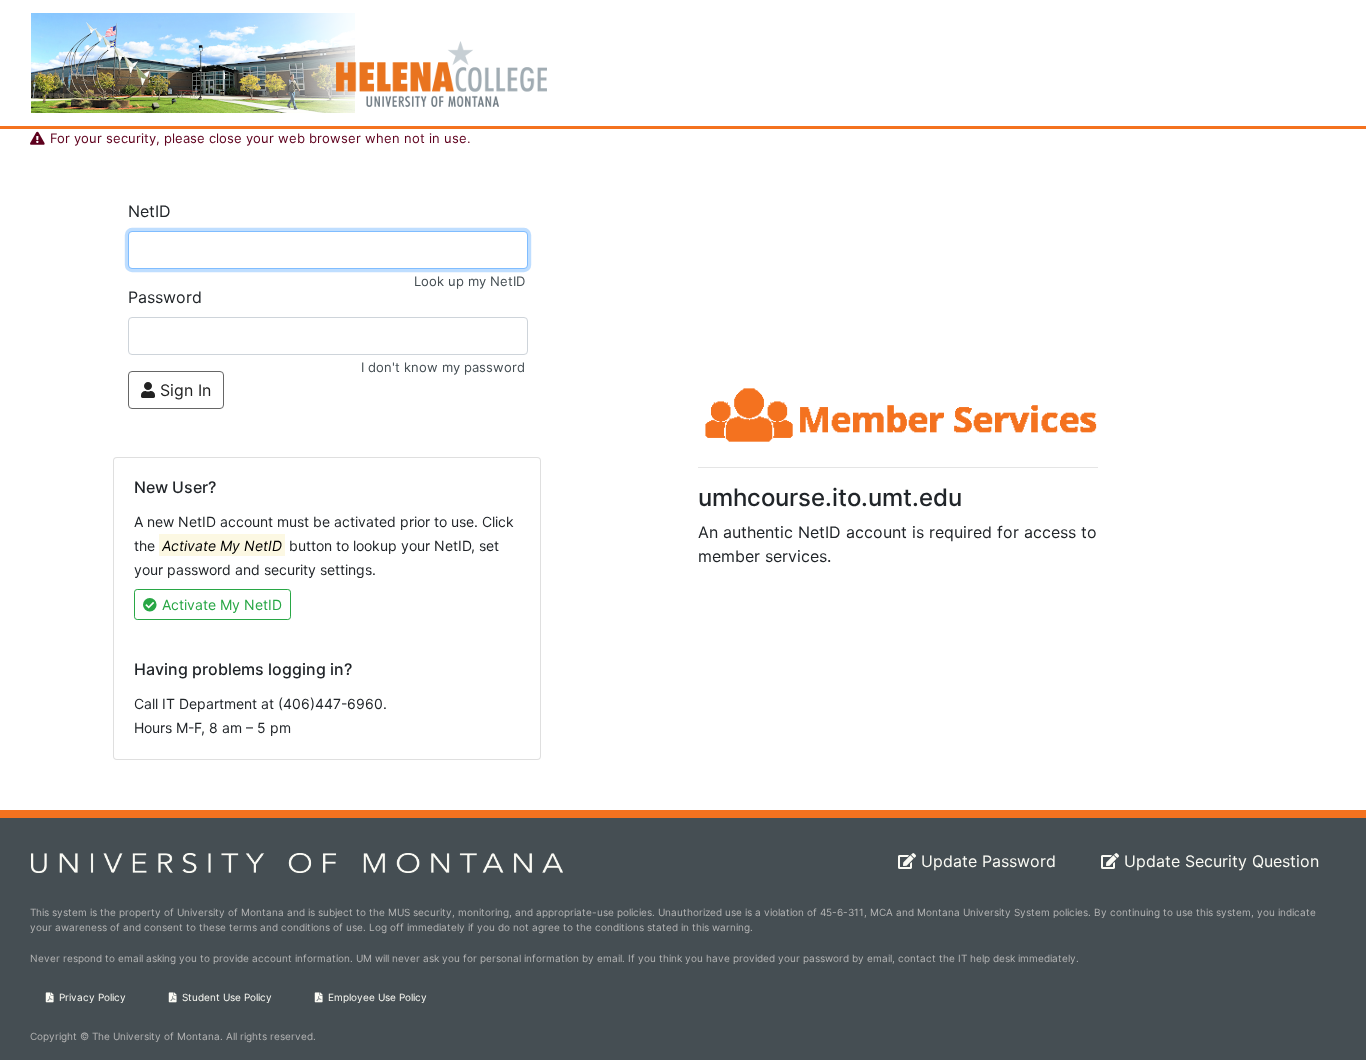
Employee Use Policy (377, 997)
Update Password (988, 861)
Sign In (185, 390)
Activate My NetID (222, 604)
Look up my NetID (469, 281)
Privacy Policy (92, 997)
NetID (149, 211)
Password (165, 297)
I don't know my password (443, 367)
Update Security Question (1221, 861)
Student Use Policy (227, 997)
